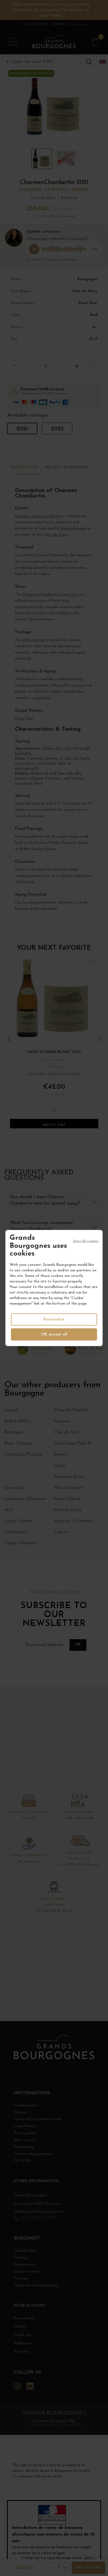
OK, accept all (54, 1334)
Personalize (54, 1319)
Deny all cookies (86, 1241)
